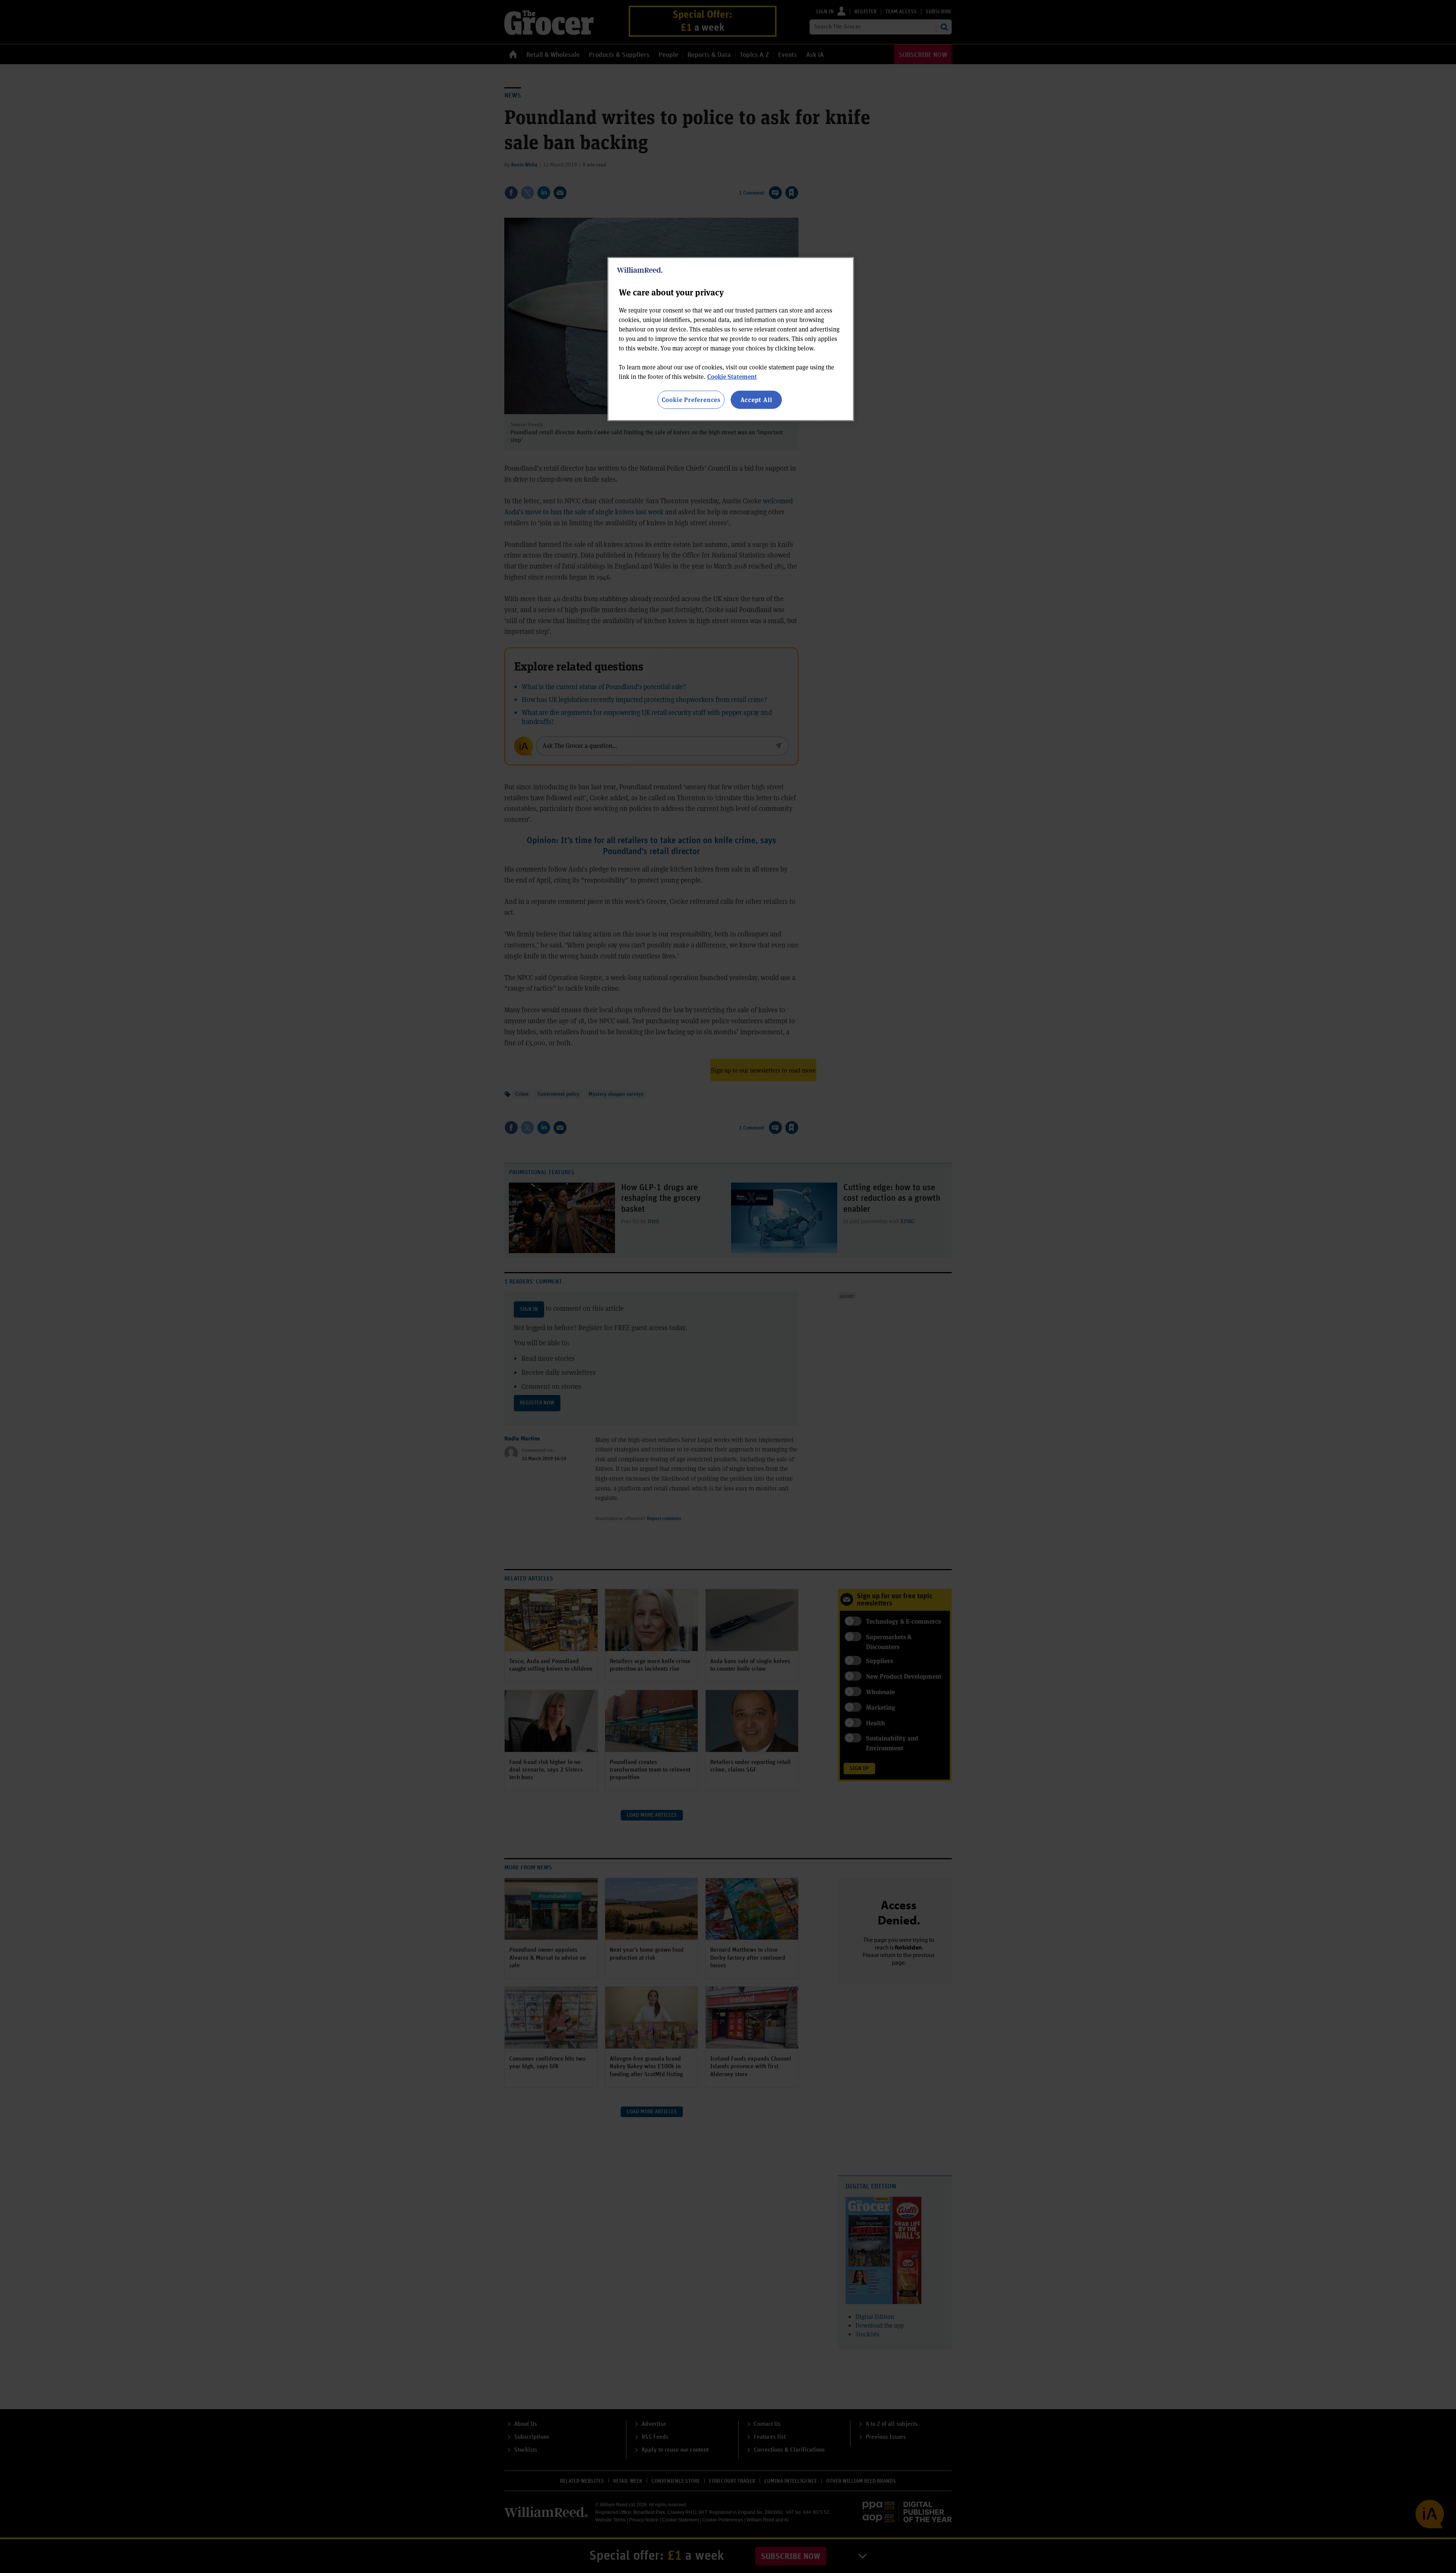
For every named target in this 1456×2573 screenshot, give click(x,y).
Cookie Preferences (691, 400)
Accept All (756, 400)
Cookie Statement (732, 376)
